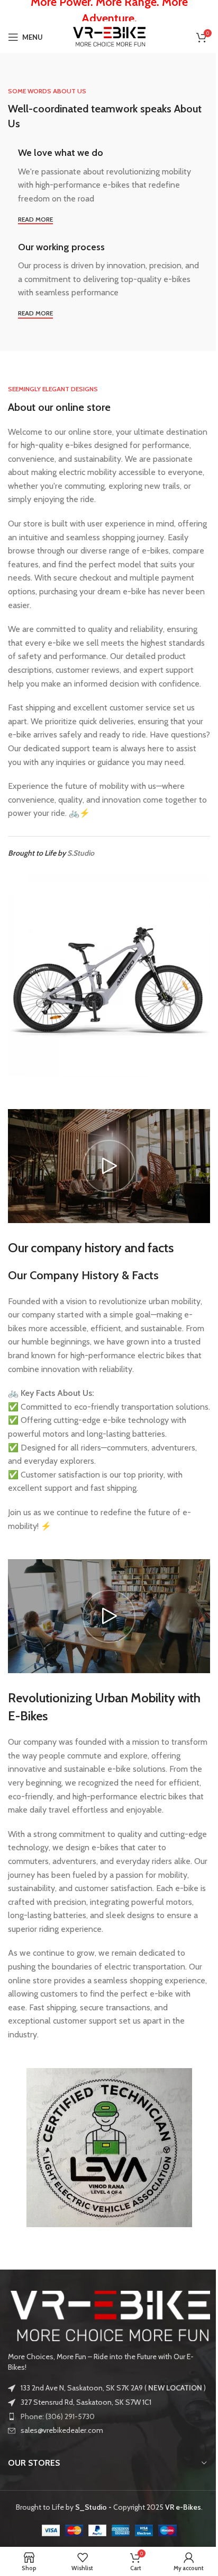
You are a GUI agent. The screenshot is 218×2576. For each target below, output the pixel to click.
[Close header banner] (205, 11)
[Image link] (109, 2315)
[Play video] (109, 1166)
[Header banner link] (109, 11)
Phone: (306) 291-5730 (58, 2416)
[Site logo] (109, 36)
